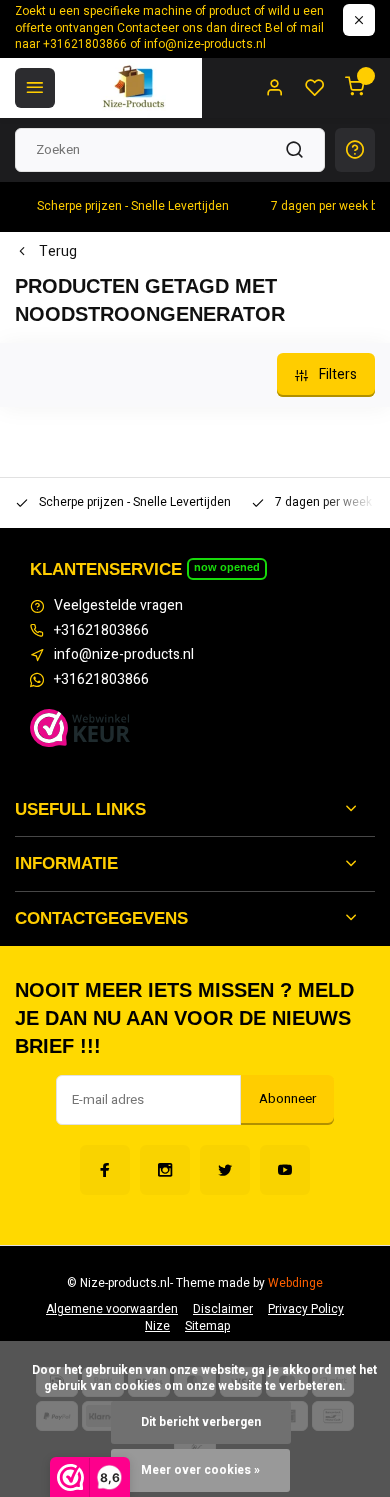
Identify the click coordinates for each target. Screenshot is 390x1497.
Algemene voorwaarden (112, 1309)
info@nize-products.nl (124, 655)
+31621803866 (101, 631)
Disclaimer (223, 1309)
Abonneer (287, 1099)
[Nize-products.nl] (136, 88)
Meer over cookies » (200, 1470)
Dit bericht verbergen (201, 1422)
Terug (58, 252)
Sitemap (207, 1326)
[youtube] (285, 1170)
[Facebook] (105, 1170)
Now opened (227, 567)
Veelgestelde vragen (118, 606)
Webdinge (295, 1283)
